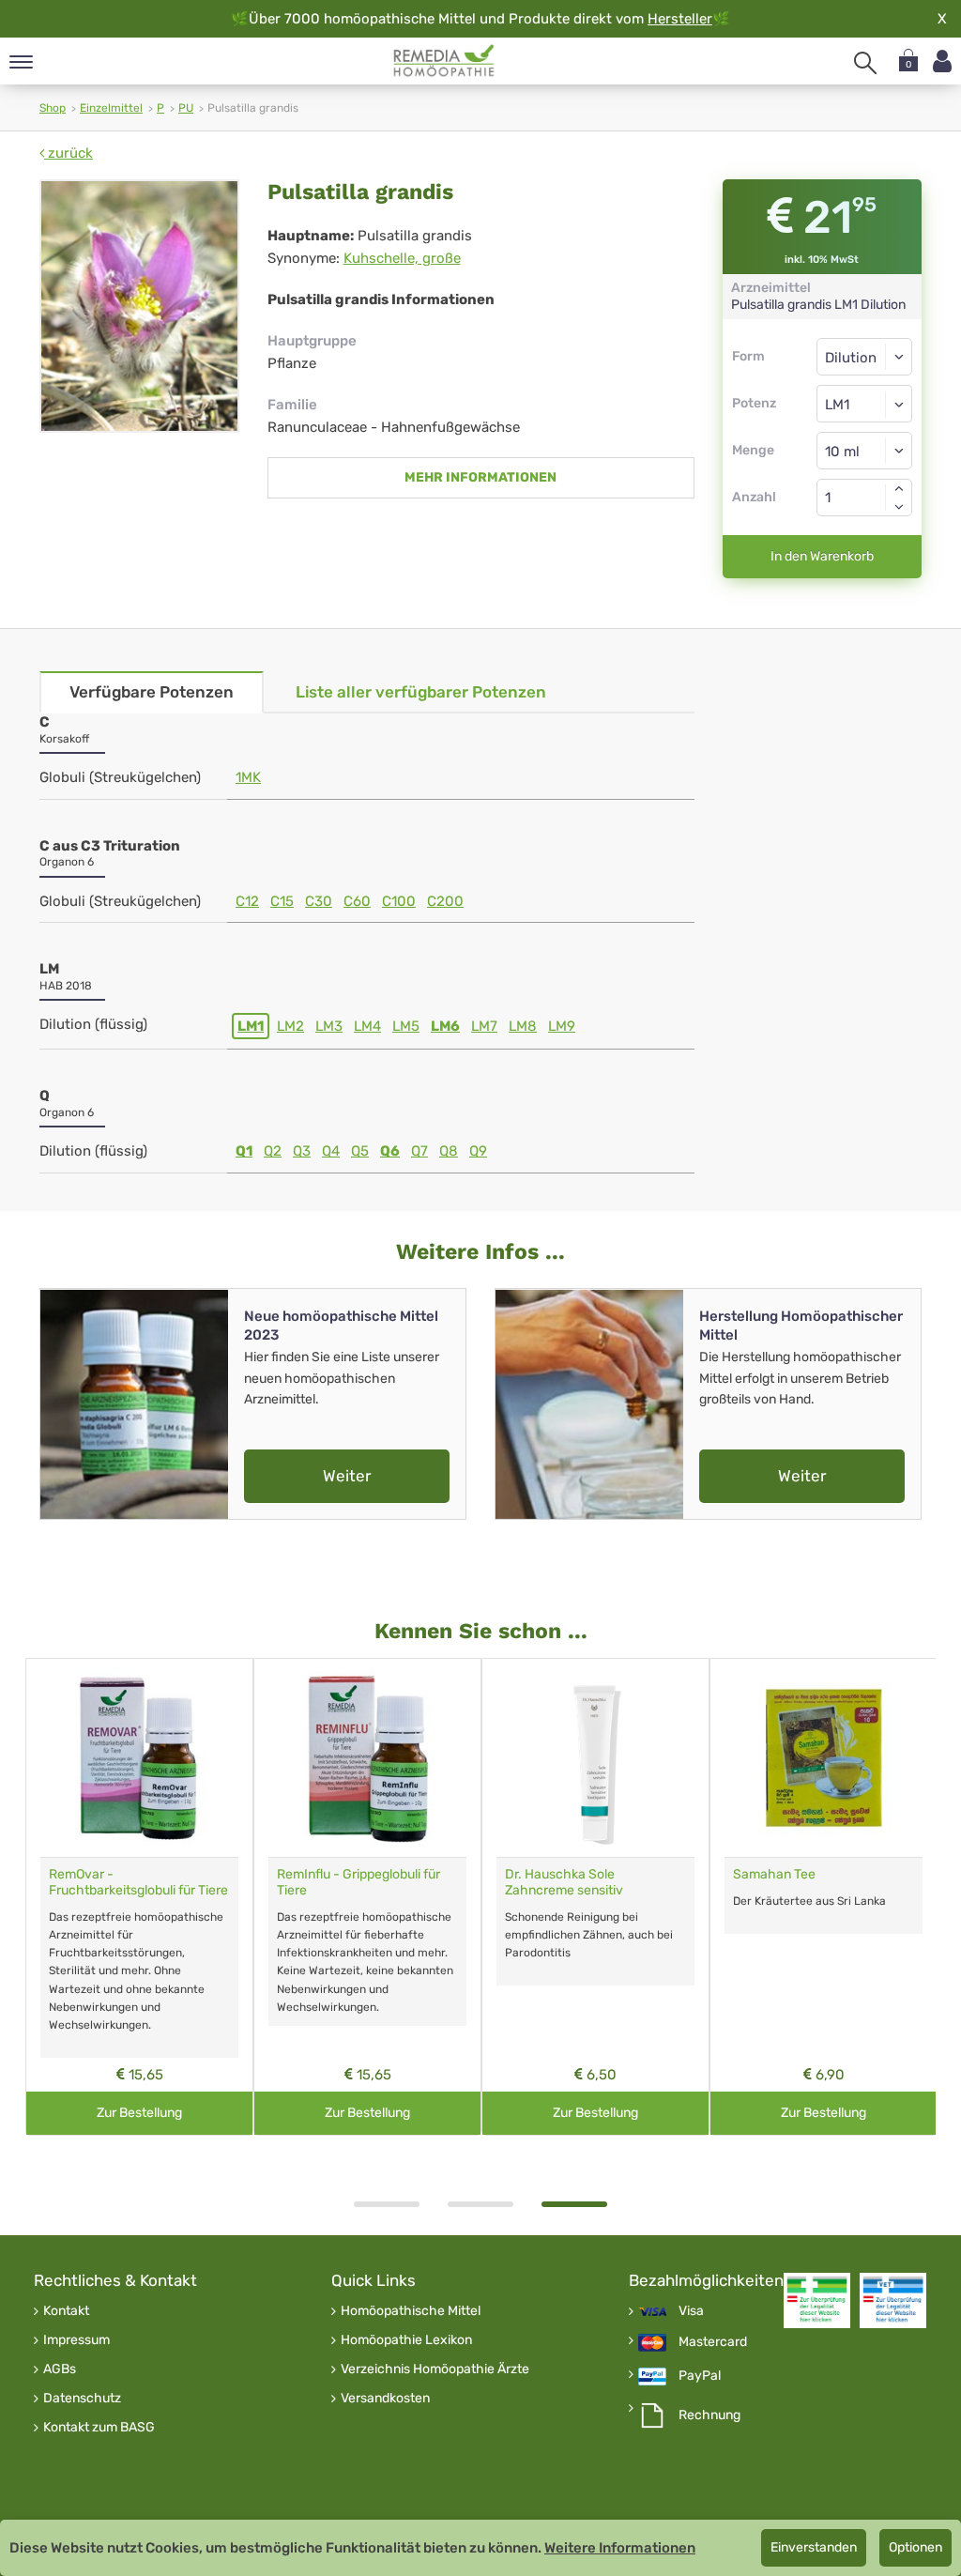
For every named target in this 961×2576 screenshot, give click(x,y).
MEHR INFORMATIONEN (480, 477)
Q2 (273, 1151)
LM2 (290, 1026)
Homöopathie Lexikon (406, 2340)
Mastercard (713, 2342)
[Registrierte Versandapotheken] (817, 2300)
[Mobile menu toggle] (21, 63)
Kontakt (66, 2311)
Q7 (419, 1151)
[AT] (444, 61)
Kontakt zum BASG (99, 2428)
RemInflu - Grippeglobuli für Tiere (358, 1882)
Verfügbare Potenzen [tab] (152, 692)
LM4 (367, 1026)
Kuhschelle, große (402, 258)
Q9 (478, 1151)
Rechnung (709, 2415)
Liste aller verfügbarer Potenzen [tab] (421, 692)
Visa (691, 2311)
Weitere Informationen (620, 2548)
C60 (357, 901)
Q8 (449, 1151)
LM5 (406, 1026)
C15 (282, 901)
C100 (399, 901)
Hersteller (680, 19)
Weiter (347, 1476)
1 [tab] (387, 2204)
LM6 (445, 1026)
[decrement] (899, 507)
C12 (247, 901)
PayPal (700, 2376)
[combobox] (865, 404)
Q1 (244, 1151)
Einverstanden (814, 2547)
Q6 (390, 1151)
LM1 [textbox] (837, 405)
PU (186, 108)
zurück (69, 153)
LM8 (523, 1026)
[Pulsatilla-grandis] (139, 306)
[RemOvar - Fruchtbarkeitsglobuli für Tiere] (139, 1758)
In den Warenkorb (822, 556)
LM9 (562, 1026)
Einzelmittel (111, 108)
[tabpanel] (595, 1897)
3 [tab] (574, 2204)
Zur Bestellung (139, 2113)
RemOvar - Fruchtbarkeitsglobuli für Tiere (138, 1882)
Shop (53, 108)
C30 (319, 901)
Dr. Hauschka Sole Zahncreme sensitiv (564, 1882)
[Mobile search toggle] (865, 63)
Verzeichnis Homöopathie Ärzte (435, 2369)
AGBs (60, 2369)
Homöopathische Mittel (411, 2311)
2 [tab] (480, 2204)
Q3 (302, 1151)
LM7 (484, 1026)
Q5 (360, 1151)
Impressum (76, 2340)
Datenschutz (82, 2399)
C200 (445, 901)
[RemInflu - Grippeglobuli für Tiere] (367, 1758)
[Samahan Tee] (824, 1758)
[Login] (942, 61)
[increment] (899, 488)
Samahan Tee (774, 1874)
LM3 (329, 1026)
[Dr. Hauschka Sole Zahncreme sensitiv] (595, 1758)
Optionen (915, 2547)
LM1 (251, 1026)
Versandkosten (385, 2399)
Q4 (331, 1151)
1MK (248, 777)
